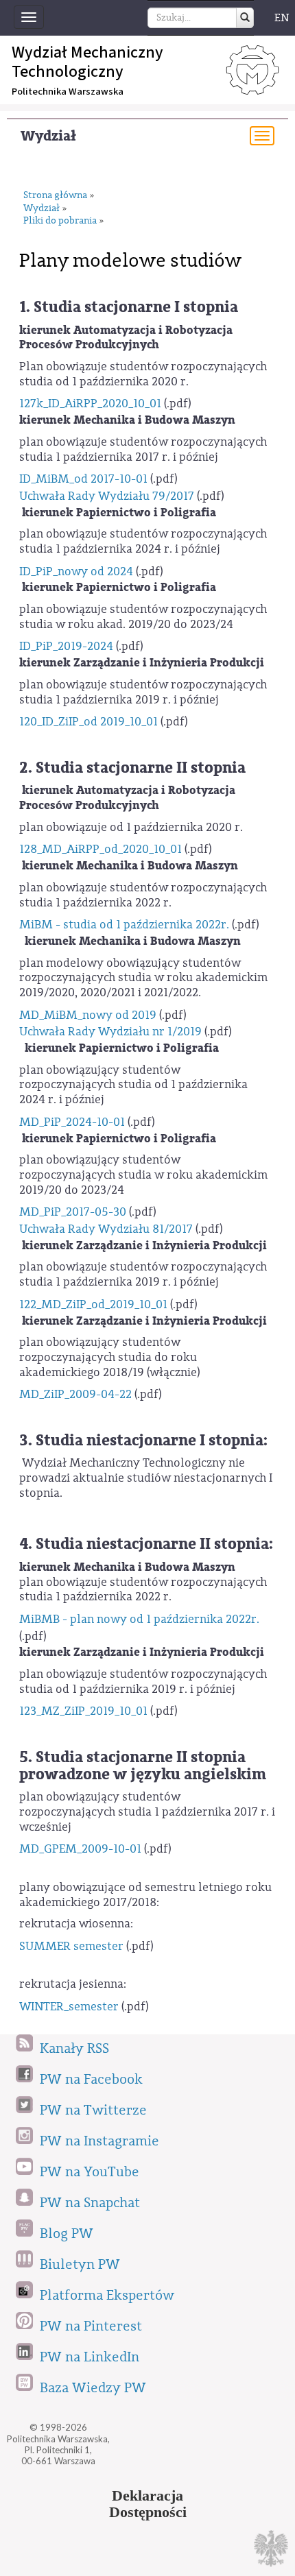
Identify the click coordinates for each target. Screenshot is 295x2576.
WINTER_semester (69, 2007)
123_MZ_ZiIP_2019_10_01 (83, 1711)
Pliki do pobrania (60, 221)
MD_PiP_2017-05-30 (73, 1212)
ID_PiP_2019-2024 (66, 646)
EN (282, 18)
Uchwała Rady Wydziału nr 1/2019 (110, 1032)
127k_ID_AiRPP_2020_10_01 (90, 404)
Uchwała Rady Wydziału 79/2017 (107, 496)
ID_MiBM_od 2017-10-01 (83, 479)
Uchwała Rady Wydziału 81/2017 (106, 1229)
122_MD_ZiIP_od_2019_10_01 (93, 1304)
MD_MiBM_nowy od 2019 (88, 1015)
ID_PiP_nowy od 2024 (76, 571)
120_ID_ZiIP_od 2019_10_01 (88, 722)
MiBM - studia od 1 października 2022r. (124, 925)
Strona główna (55, 196)
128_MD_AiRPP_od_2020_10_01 (101, 849)
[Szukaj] (245, 18)
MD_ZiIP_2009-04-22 (75, 1394)
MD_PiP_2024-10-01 (72, 1122)
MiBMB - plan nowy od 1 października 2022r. (139, 1619)
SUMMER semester (71, 1946)
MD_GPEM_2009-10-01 (80, 1849)
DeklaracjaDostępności (148, 2504)
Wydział (48, 136)
